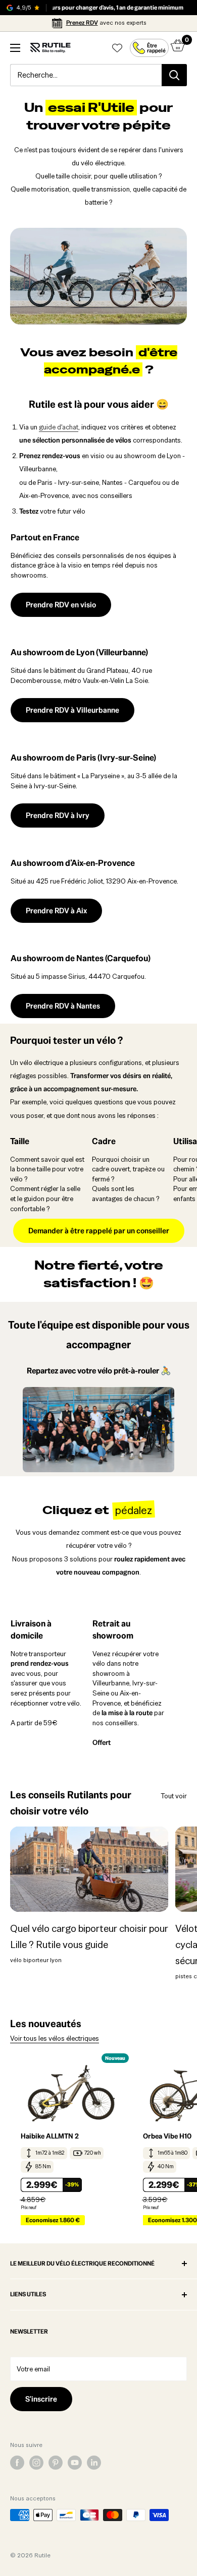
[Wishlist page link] (117, 48)
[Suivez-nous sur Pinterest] (56, 2463)
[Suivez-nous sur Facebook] (17, 2463)
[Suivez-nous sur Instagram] (36, 2463)
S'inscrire (41, 2399)
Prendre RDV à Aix (56, 910)
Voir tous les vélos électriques (55, 2038)
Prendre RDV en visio (61, 605)
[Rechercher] (174, 75)
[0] (178, 48)
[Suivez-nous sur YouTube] (75, 2463)
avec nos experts (106, 23)
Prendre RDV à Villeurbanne (72, 710)
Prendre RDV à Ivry (58, 815)
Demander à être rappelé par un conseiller (99, 1231)
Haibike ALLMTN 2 (50, 2136)
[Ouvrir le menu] (15, 48)
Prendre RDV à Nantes (63, 1006)
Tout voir (174, 1796)
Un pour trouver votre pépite (98, 116)
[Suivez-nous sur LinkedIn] (94, 2463)
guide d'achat (59, 427)
